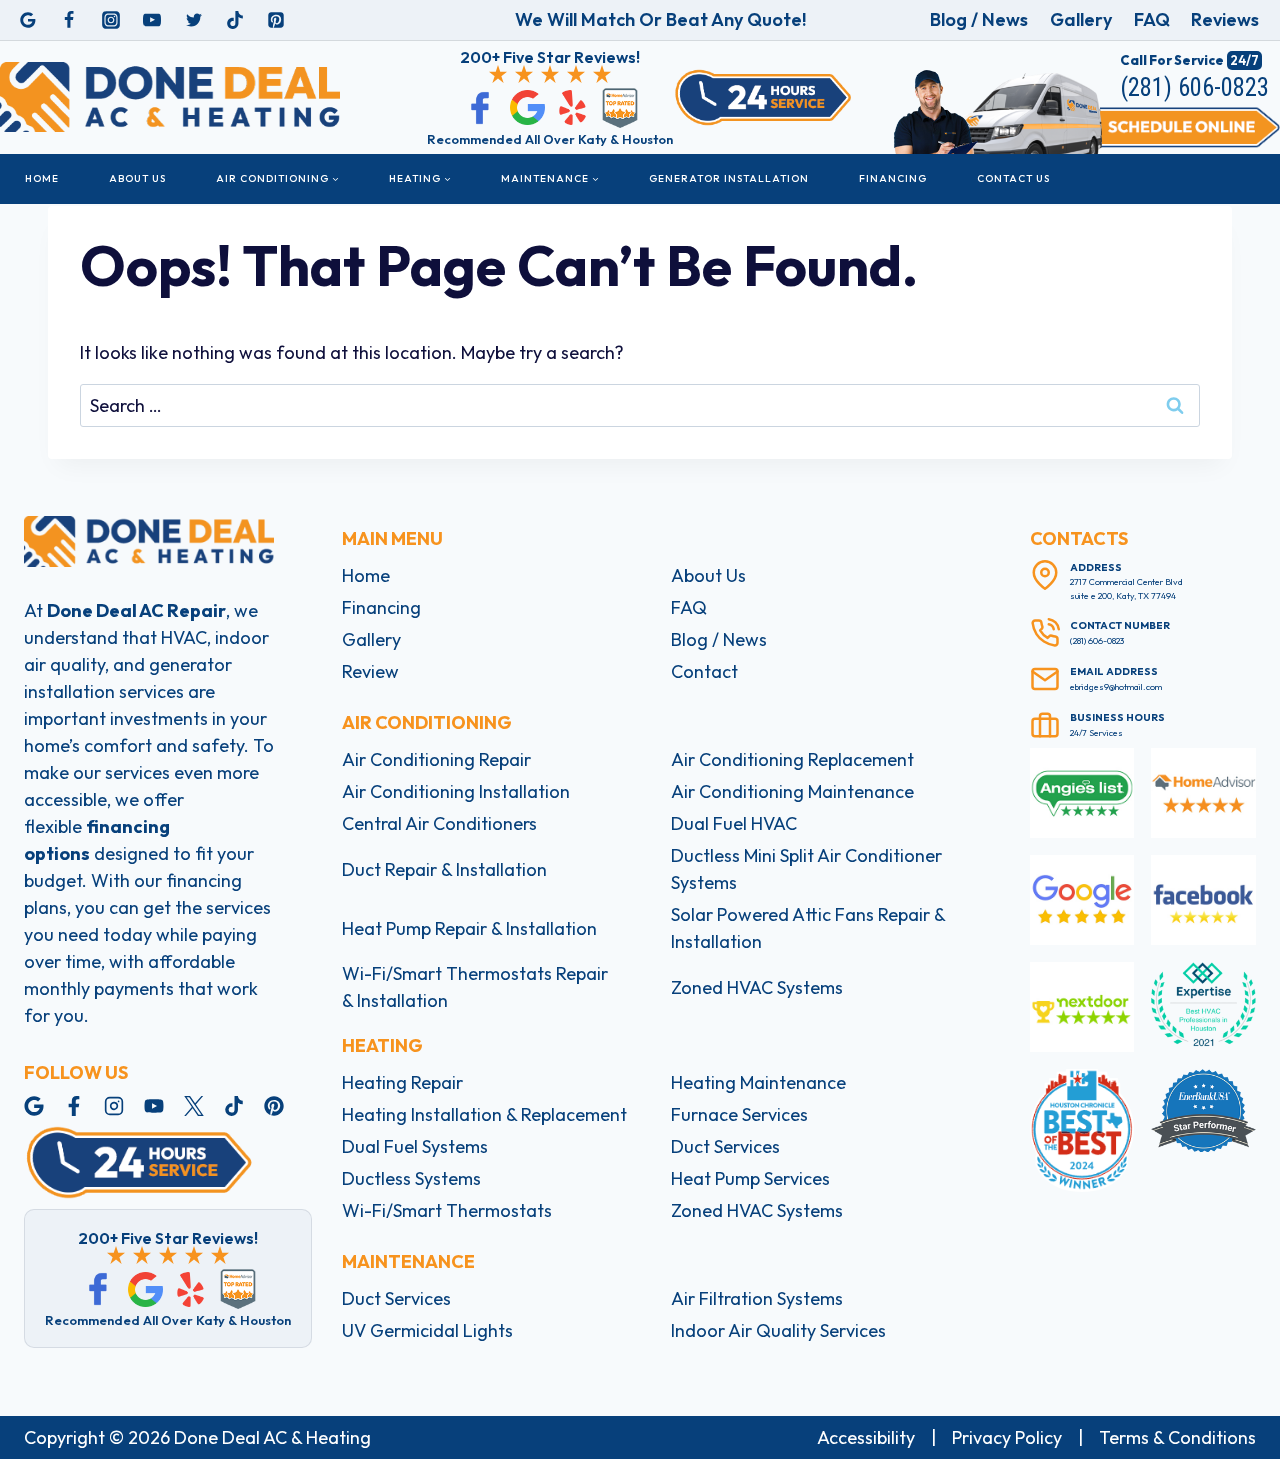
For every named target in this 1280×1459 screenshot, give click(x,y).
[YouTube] (152, 20)
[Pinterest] (276, 20)
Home (42, 178)
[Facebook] (69, 20)
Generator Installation (729, 178)
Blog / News (979, 19)
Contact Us (1013, 178)
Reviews (1225, 19)
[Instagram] (111, 20)
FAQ (1152, 19)
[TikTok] (235, 20)
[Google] (28, 20)
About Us (137, 178)
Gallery (1081, 19)
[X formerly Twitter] (194, 20)
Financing (893, 178)
